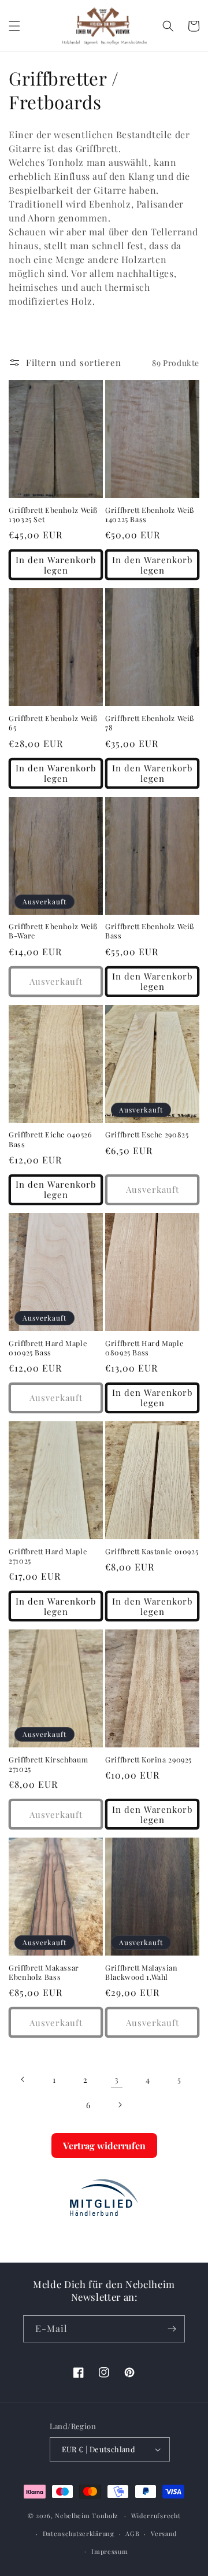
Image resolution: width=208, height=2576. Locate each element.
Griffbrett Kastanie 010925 (152, 1551)
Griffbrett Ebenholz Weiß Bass (150, 931)
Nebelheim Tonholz (86, 2516)
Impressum (109, 2551)
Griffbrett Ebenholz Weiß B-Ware (53, 931)
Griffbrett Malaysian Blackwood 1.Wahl (142, 1972)
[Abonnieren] (172, 2329)
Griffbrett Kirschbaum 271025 (48, 1764)
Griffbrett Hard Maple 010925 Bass (48, 1348)
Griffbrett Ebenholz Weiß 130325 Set (53, 515)
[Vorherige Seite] (23, 2079)
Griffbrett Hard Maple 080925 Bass (144, 1348)
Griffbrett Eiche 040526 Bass (51, 1139)
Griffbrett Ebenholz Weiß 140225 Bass (150, 515)
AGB (132, 2534)
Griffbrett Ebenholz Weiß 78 (150, 723)
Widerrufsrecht (156, 2516)
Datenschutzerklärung (79, 2534)
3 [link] (117, 2079)
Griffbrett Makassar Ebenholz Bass (44, 1972)
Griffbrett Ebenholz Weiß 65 (53, 723)
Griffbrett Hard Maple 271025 (48, 1556)
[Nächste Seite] (120, 2105)
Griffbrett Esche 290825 (147, 1134)
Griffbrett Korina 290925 (148, 1760)
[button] (14, 26)
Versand (164, 2534)
